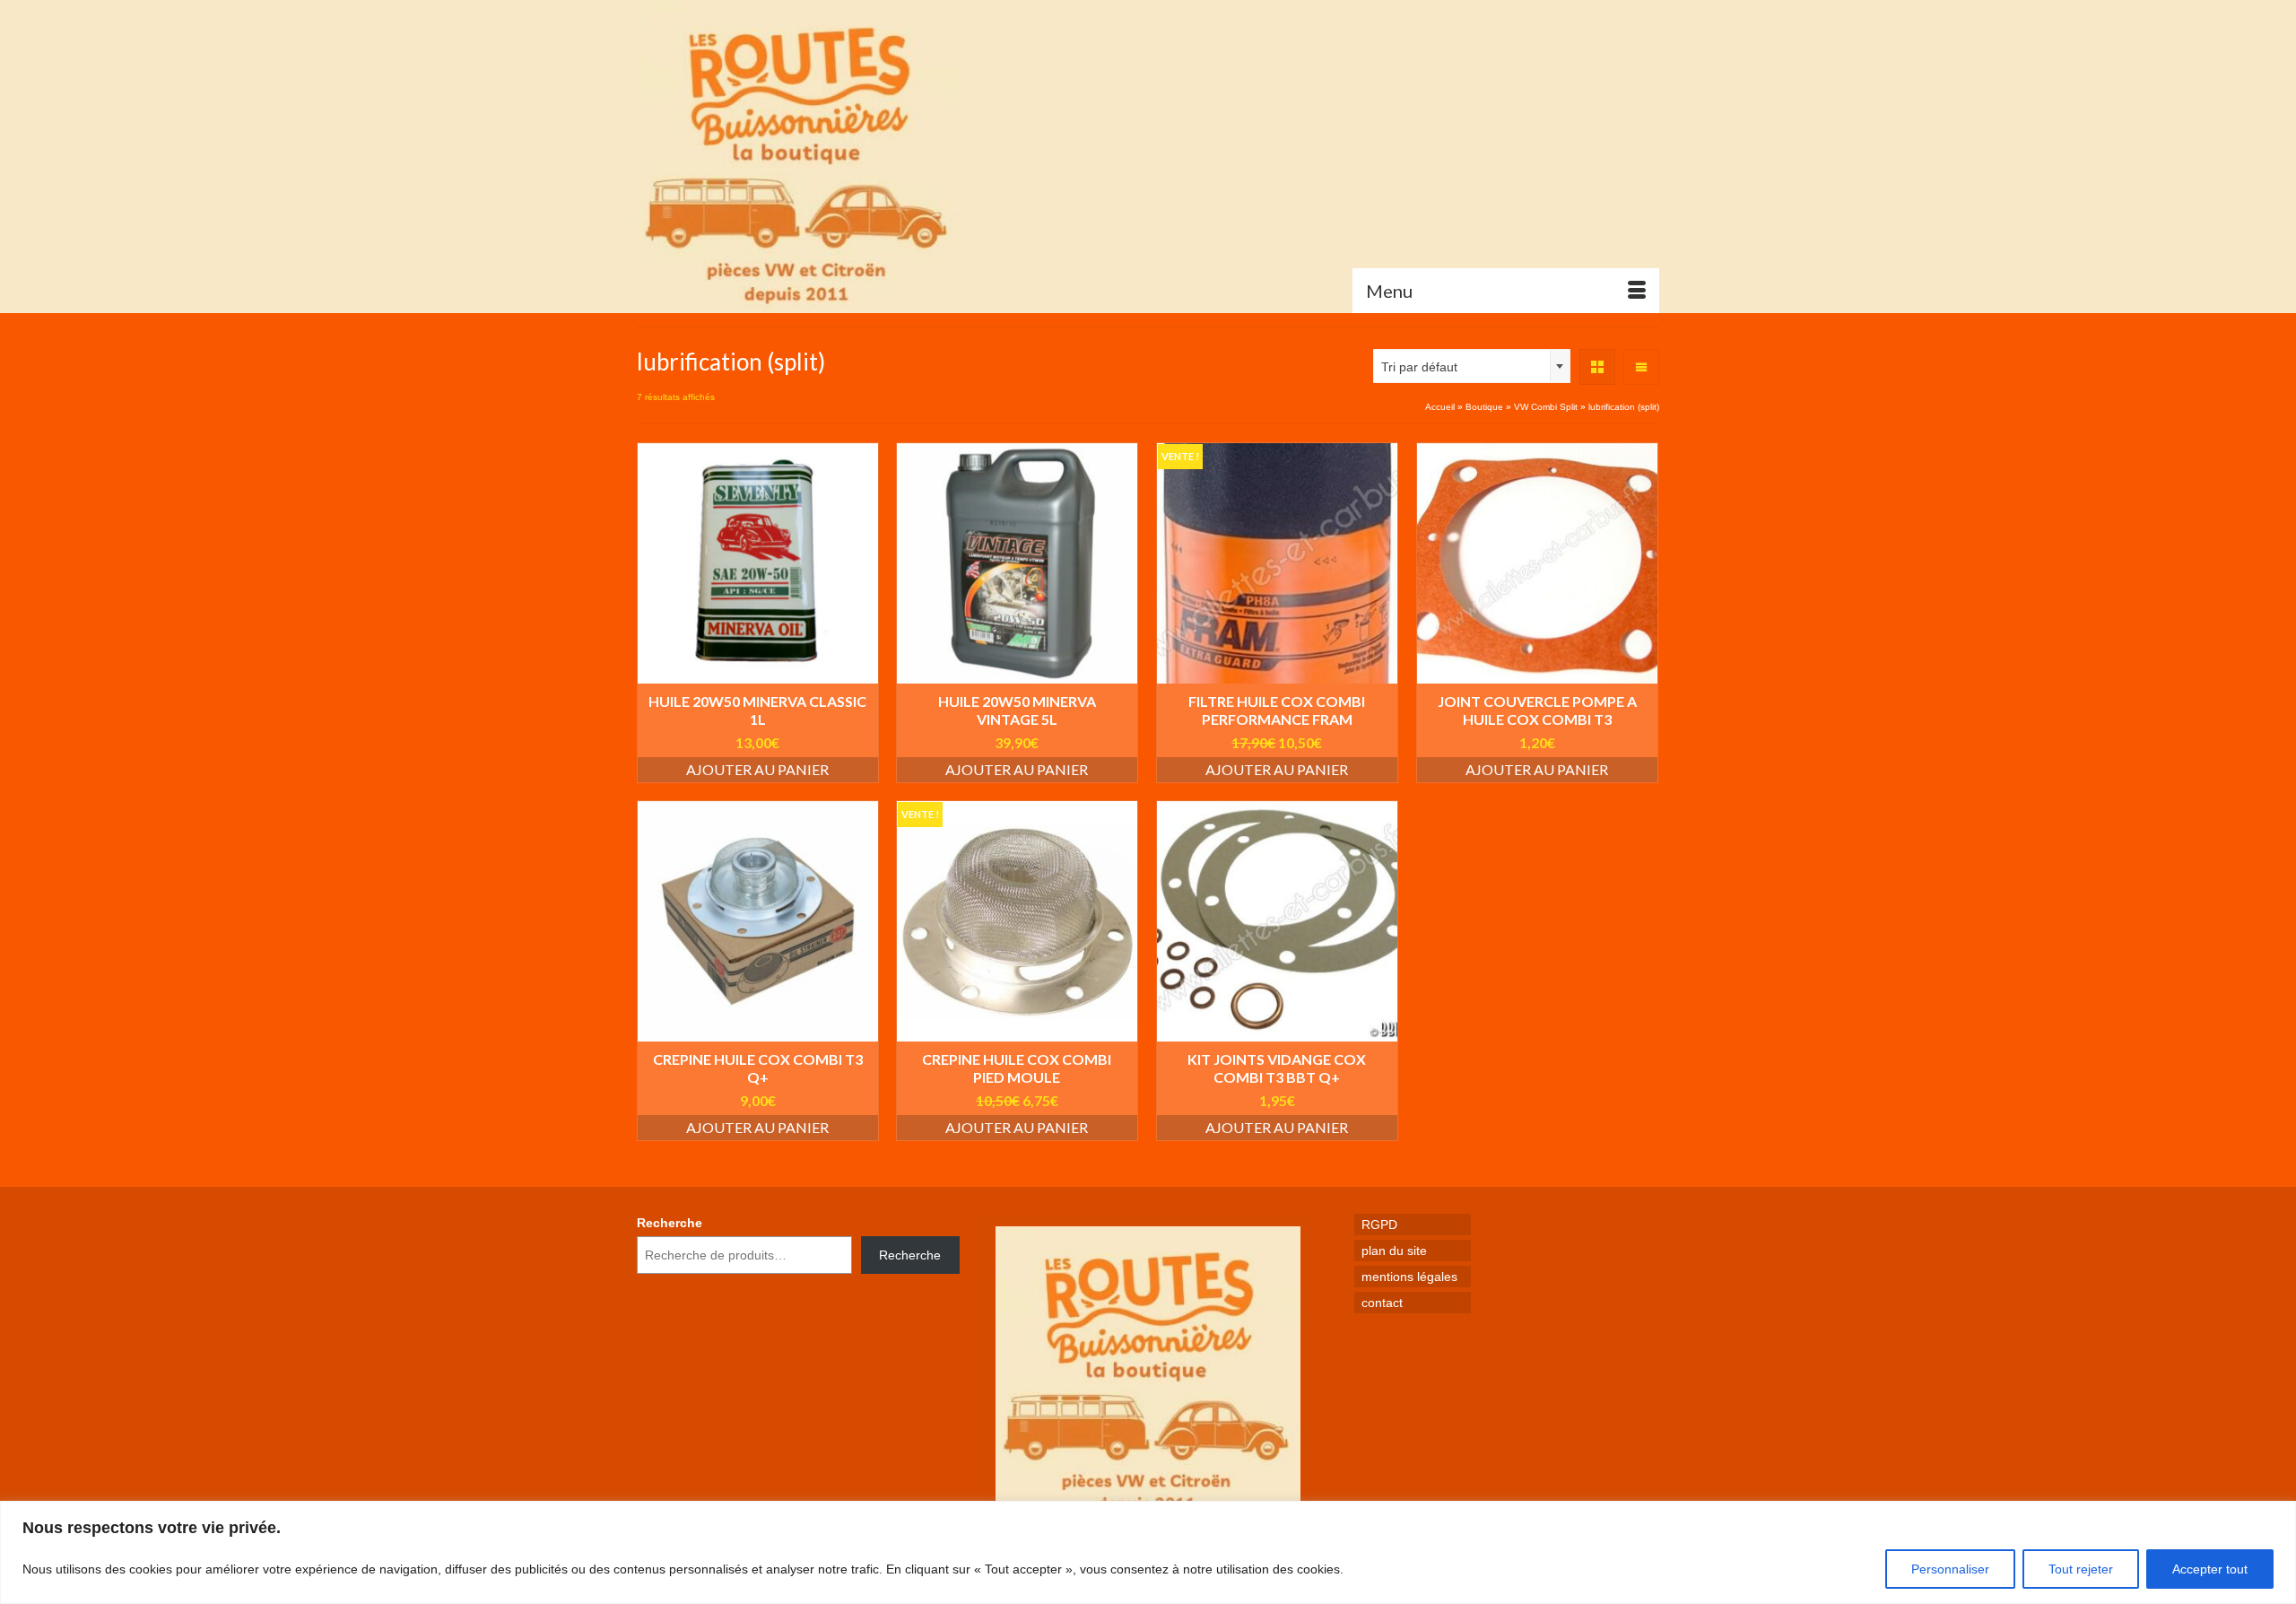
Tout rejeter (2081, 1569)
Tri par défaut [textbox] (1419, 367)
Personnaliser (1950, 1569)
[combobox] (1472, 366)
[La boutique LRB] (798, 157)
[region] (1148, 1552)
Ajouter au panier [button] (757, 769)
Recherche (670, 1223)
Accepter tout (2210, 1569)
